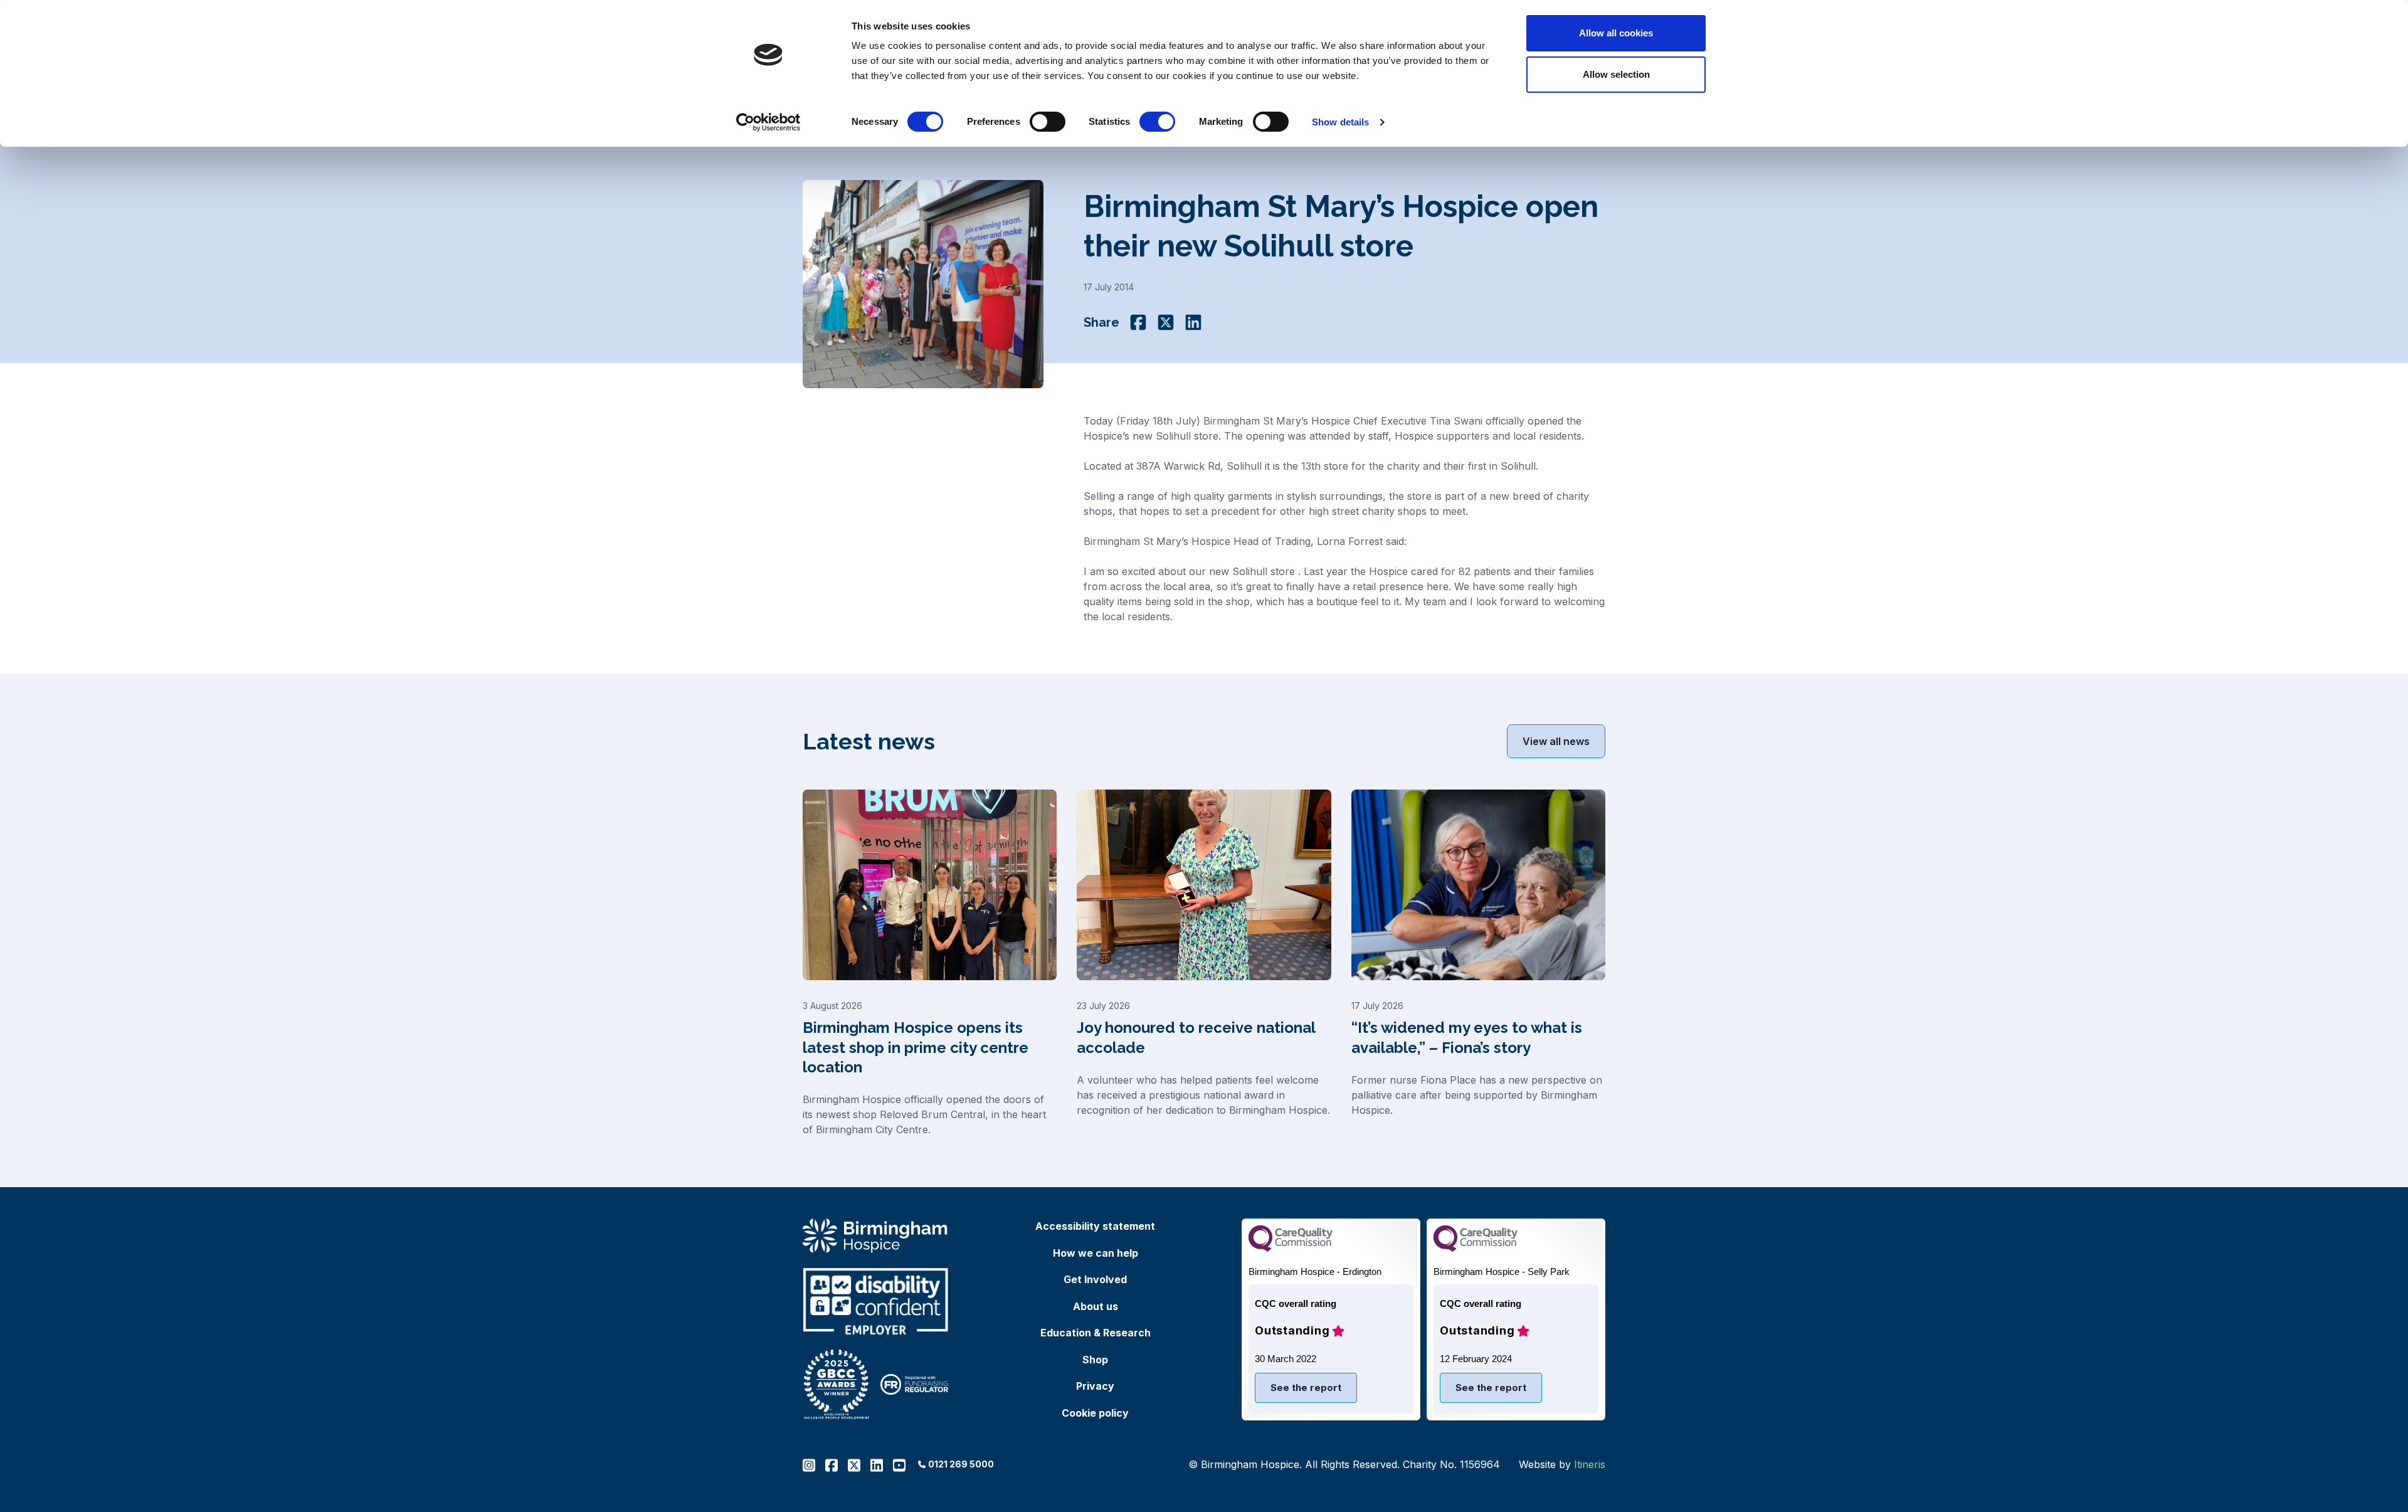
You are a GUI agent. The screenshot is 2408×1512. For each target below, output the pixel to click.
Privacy (1095, 1386)
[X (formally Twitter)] (1166, 322)
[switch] (1048, 122)
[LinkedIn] (1193, 322)
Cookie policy (1095, 1413)
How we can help (1096, 1253)
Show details (1340, 122)
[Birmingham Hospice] (876, 1236)
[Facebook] (1138, 322)
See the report (1306, 1388)
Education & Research (1096, 1333)
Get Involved (1095, 1279)
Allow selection (1616, 74)
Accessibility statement (1095, 1226)
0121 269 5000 (961, 1464)
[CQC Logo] (1291, 1248)
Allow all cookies (1616, 33)
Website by (1562, 1464)
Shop (1095, 1360)
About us (1096, 1306)
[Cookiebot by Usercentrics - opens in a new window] (768, 122)
